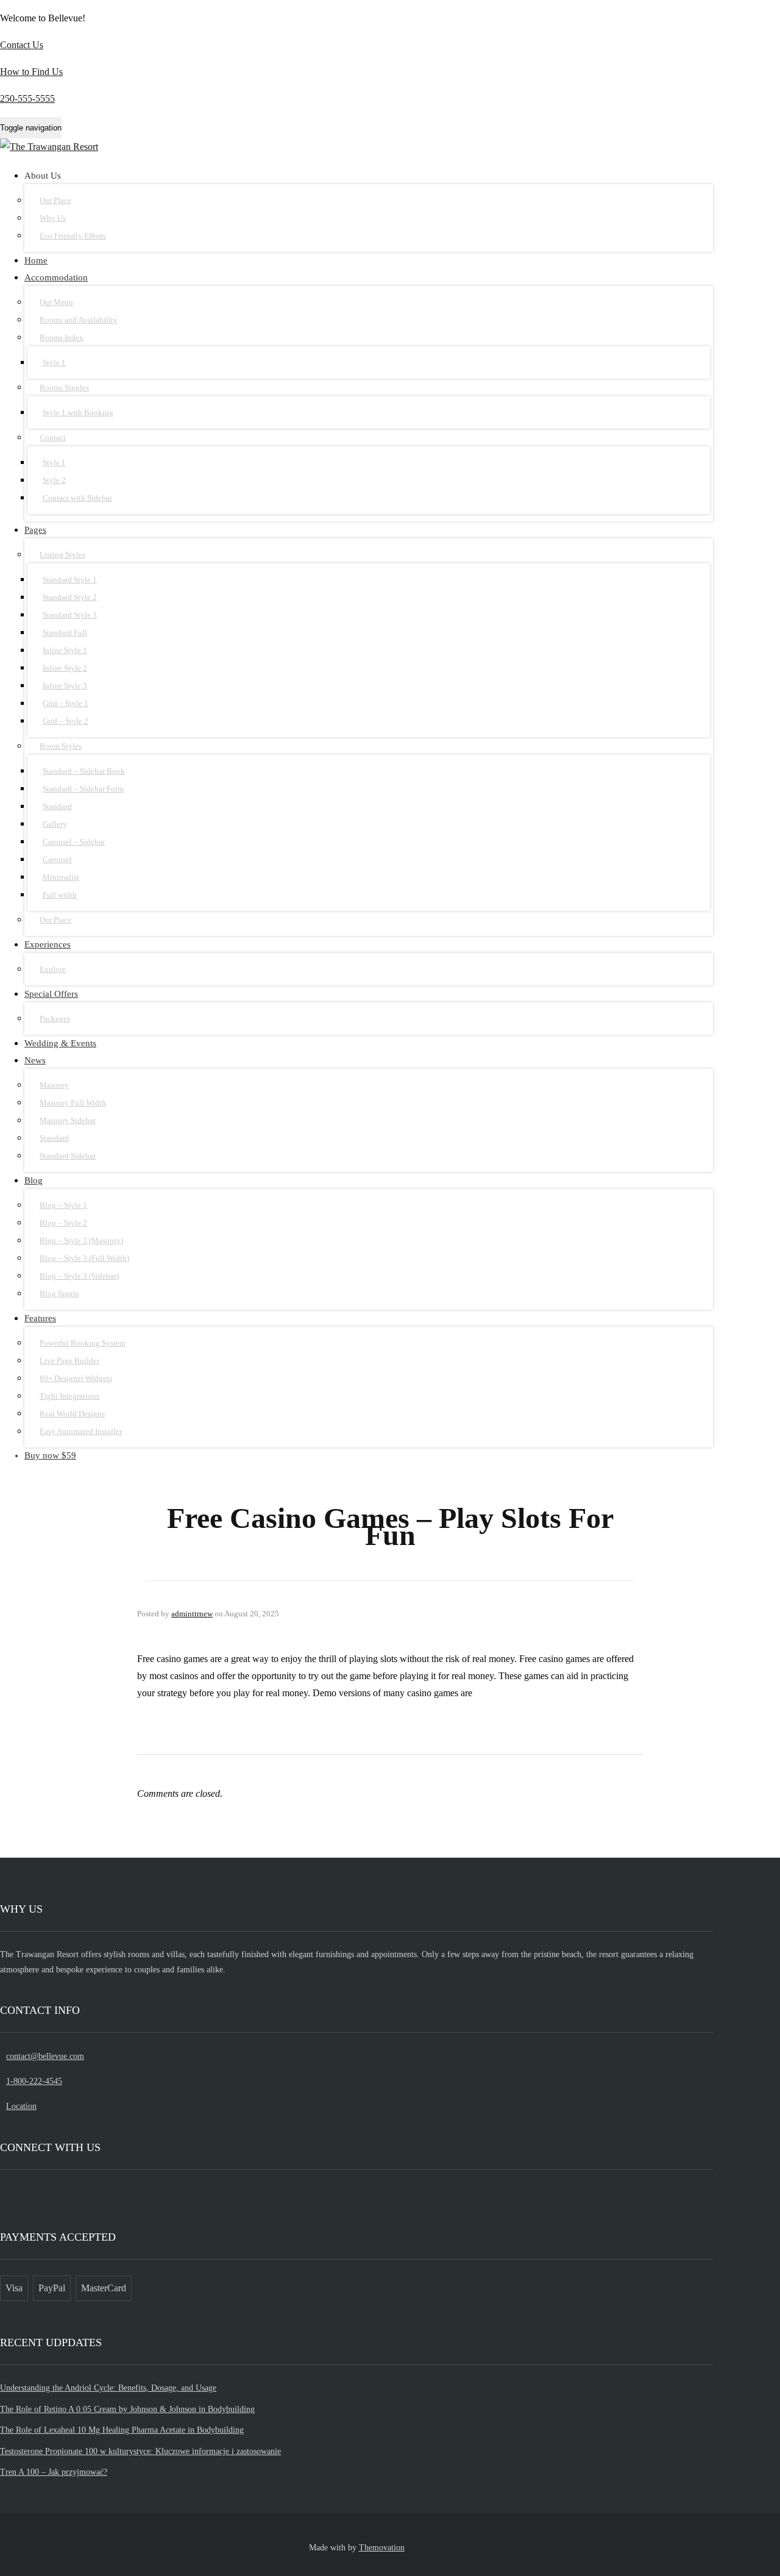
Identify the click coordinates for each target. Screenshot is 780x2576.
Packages (55, 1019)
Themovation (382, 2548)
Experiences (48, 944)
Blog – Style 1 (63, 1205)
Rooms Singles (64, 387)
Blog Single (59, 1293)
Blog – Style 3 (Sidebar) (79, 1276)
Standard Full (65, 633)
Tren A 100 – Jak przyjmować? (54, 2472)
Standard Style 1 (70, 580)
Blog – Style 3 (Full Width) (84, 1258)
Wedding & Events (60, 1043)
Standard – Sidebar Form (83, 789)
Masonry (54, 1085)
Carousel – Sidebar (74, 842)
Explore (53, 969)
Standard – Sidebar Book (84, 771)
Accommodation (56, 277)
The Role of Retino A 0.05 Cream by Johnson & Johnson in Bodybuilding (127, 2409)
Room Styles (61, 746)
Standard (57, 806)
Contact (53, 437)
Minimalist (61, 877)
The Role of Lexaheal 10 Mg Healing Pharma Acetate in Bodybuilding (122, 2430)
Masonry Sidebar (68, 1120)
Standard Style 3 (70, 615)
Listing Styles (62, 555)
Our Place (55, 200)
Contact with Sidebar (77, 498)
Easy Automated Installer (81, 1431)
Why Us (53, 218)
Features (40, 1318)
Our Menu (56, 302)
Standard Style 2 (70, 597)
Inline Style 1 (65, 650)
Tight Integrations (69, 1396)
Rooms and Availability (79, 320)
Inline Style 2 (65, 668)
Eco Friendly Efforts (73, 236)
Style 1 (54, 362)
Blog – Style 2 (63, 1223)
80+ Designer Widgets (76, 1378)
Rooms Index (62, 337)
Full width (60, 895)
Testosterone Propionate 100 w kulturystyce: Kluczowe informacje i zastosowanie (140, 2451)
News (35, 1060)
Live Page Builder (69, 1361)
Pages (35, 530)
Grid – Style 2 (66, 721)
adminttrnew (192, 1614)
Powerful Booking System (83, 1343)
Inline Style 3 (65, 686)
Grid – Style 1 (66, 703)
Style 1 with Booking (78, 412)
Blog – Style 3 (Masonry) (81, 1240)
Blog (34, 1180)
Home (36, 260)
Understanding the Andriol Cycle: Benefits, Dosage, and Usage (108, 2388)
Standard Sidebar (68, 1156)
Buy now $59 (50, 1455)
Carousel (57, 859)
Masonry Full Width (73, 1103)
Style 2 (54, 480)
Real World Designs (72, 1414)
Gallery (55, 824)
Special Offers (51, 994)
